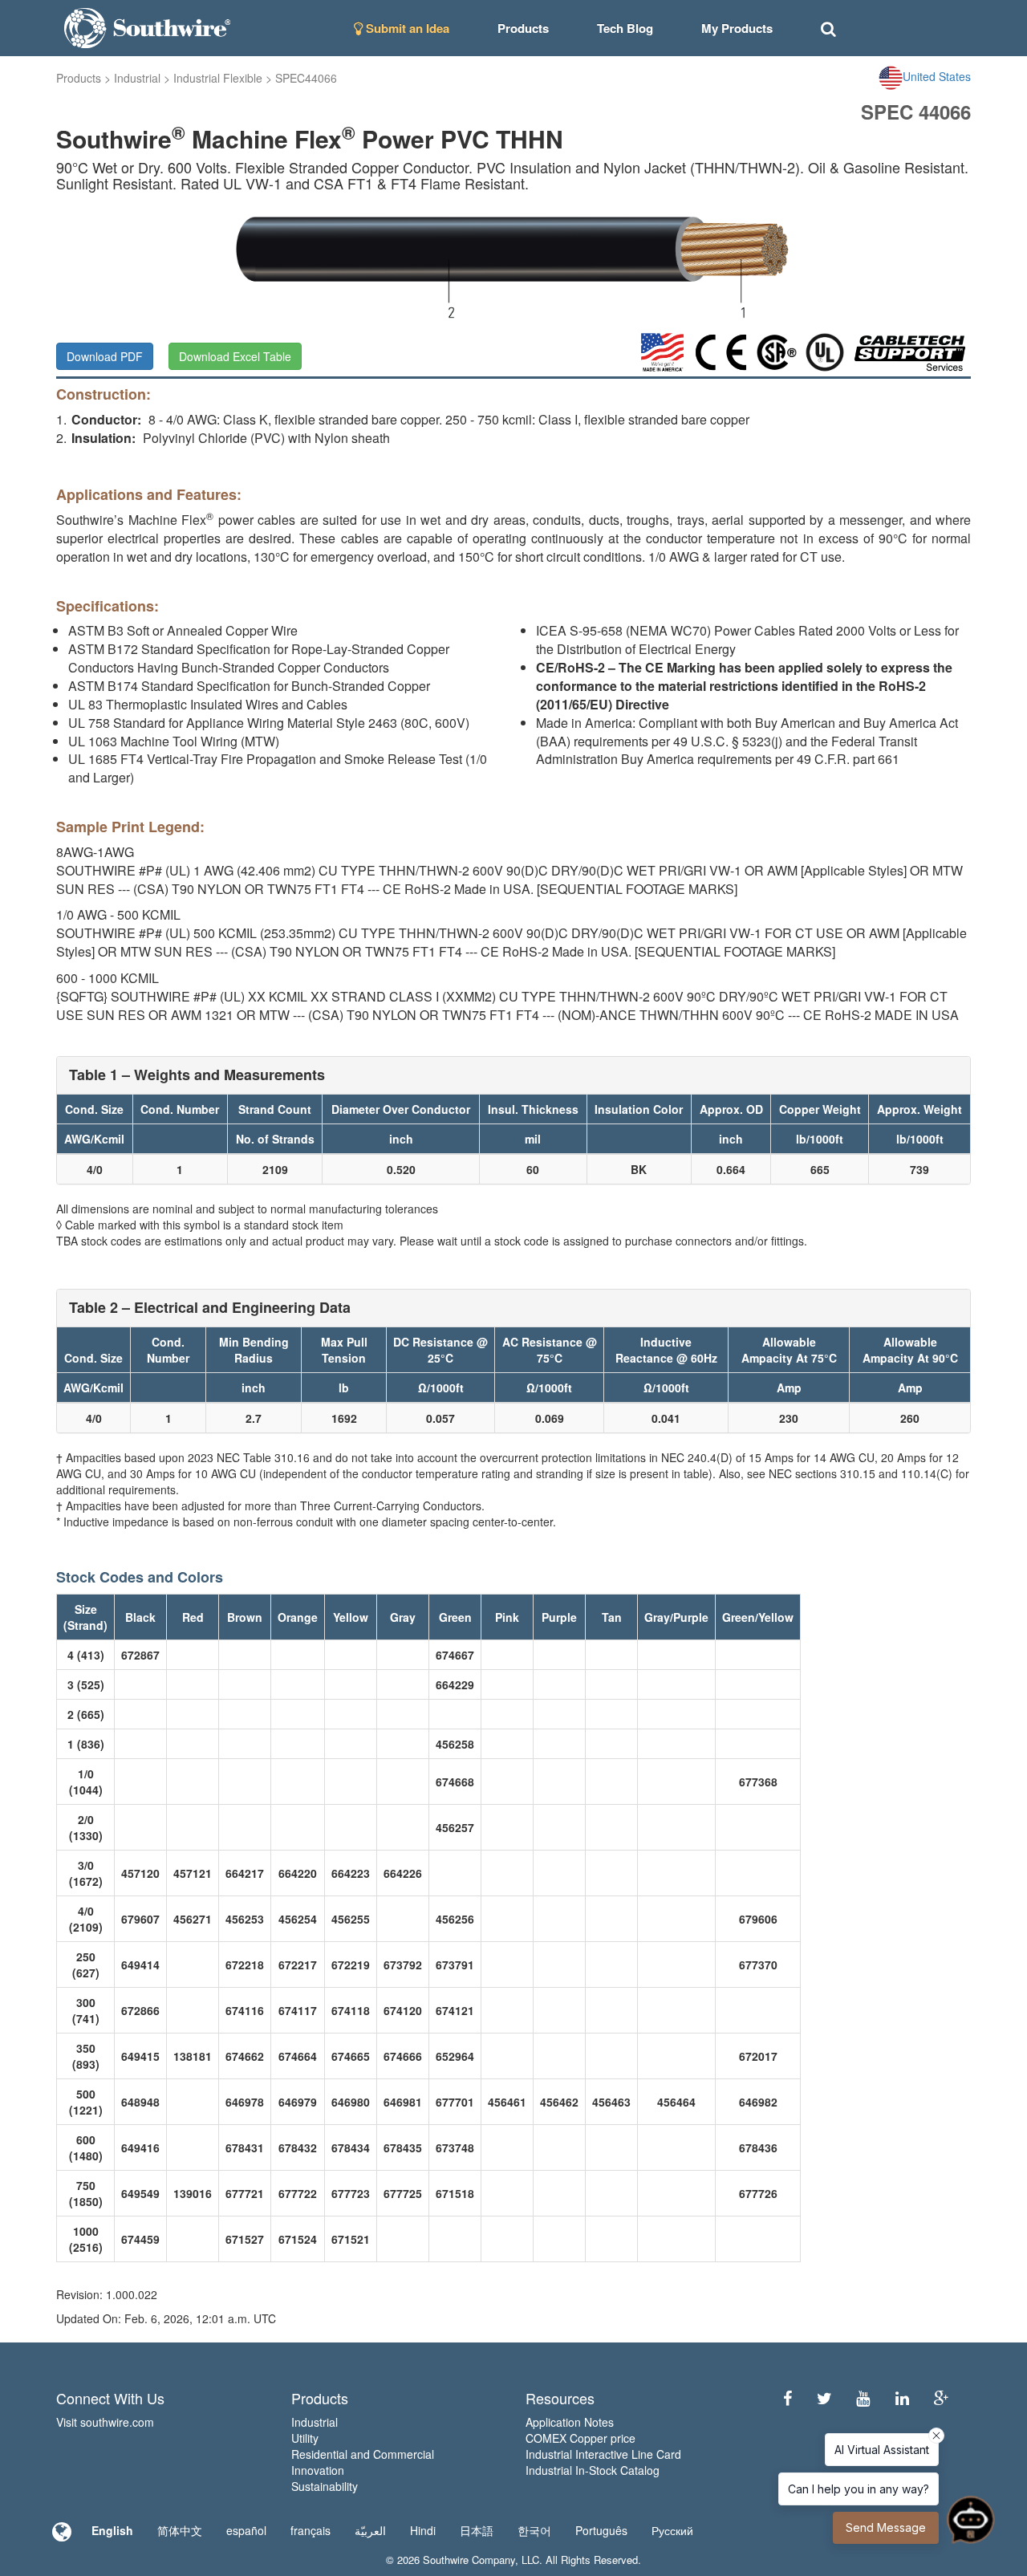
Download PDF (105, 356)
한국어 (534, 2530)
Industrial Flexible (218, 78)
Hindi (423, 2530)
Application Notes (570, 2422)
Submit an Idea (406, 28)
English (112, 2530)
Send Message (886, 2527)
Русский (672, 2530)
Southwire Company (469, 2560)
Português (601, 2530)
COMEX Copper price (580, 2438)
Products (79, 78)
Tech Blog (625, 28)
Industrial (137, 78)
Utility (305, 2438)
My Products (737, 28)
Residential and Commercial (363, 2454)
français (311, 2530)
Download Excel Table (235, 356)
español (246, 2530)
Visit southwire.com (105, 2422)
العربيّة (370, 2530)
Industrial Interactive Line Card (603, 2454)
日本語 (477, 2530)
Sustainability (325, 2486)
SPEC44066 (306, 78)
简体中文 (180, 2530)
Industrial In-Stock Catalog (593, 2470)
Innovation (318, 2470)
